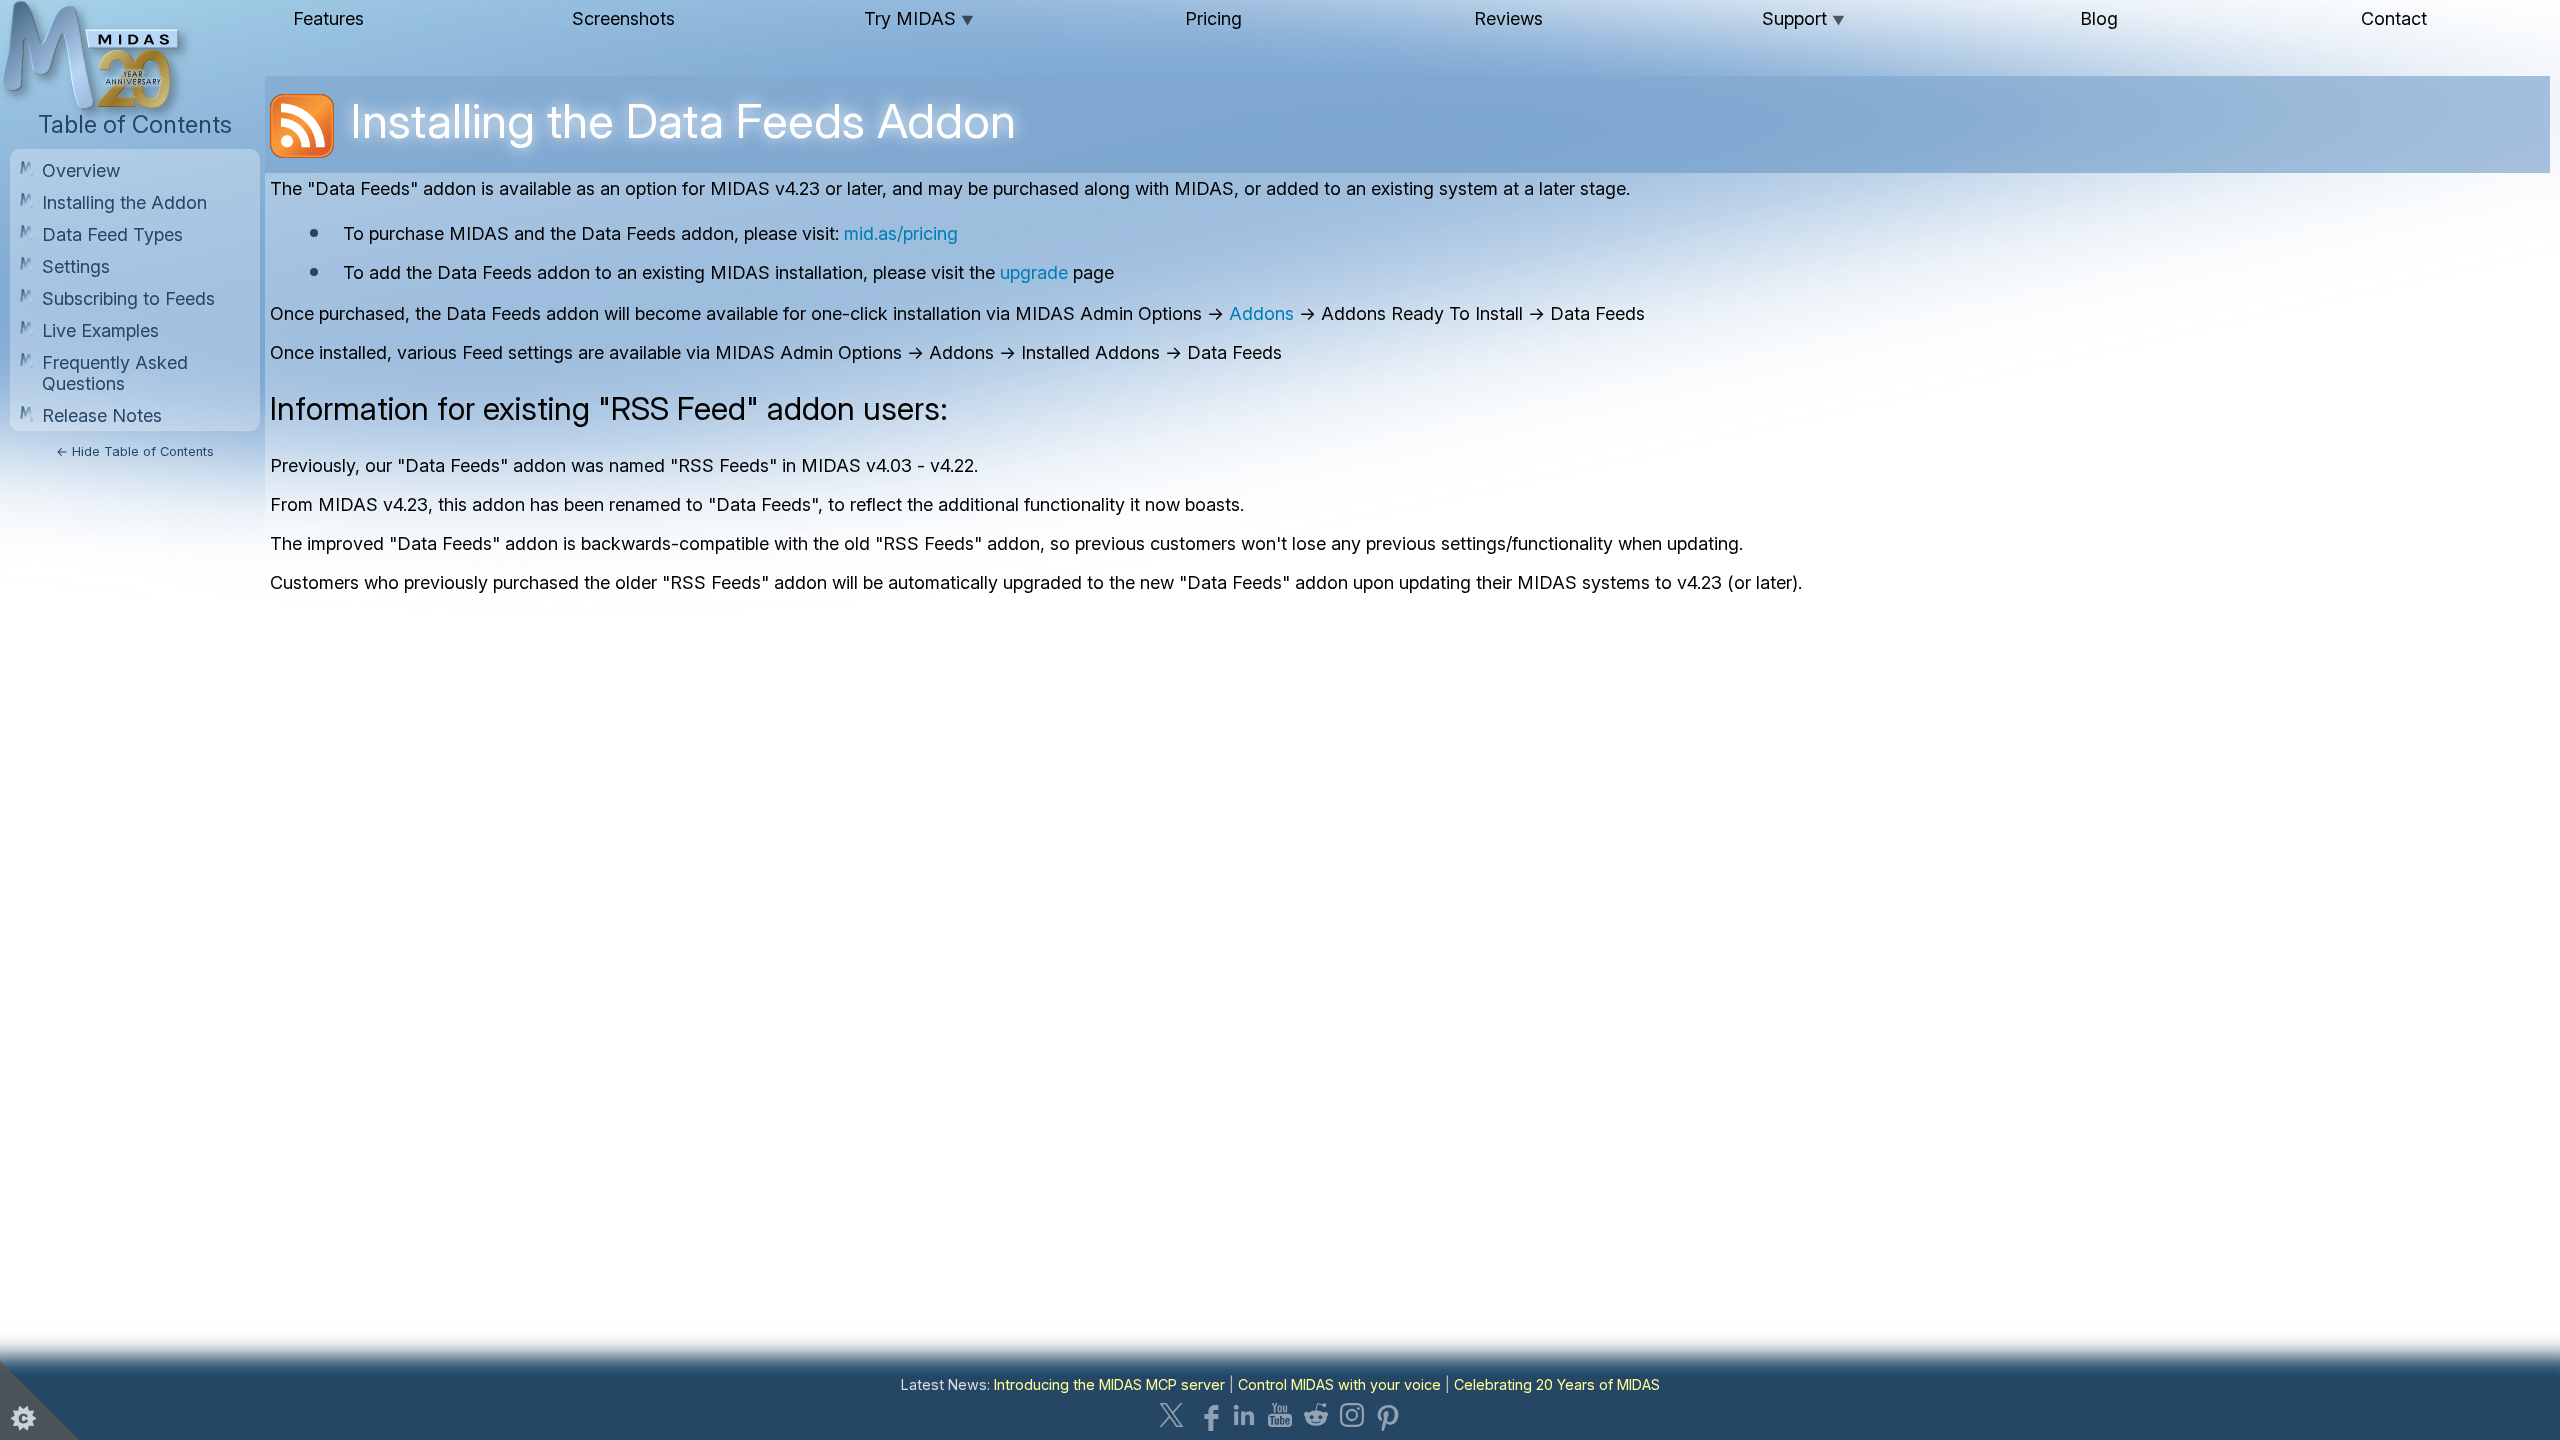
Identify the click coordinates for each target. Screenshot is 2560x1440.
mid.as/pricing (901, 233)
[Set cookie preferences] (40, 1400)
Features (328, 18)
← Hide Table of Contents (135, 451)
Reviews (1508, 18)
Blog (2099, 18)
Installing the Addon (124, 202)
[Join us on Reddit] (1316, 1415)
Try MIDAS (919, 18)
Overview (81, 170)
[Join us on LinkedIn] (1244, 1415)
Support (1803, 18)
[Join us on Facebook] (1208, 1415)
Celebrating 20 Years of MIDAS (1557, 1384)
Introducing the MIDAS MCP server (1109, 1384)
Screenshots (623, 18)
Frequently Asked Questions (115, 373)
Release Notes (102, 415)
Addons (1261, 313)
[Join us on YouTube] (1280, 1415)
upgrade (1034, 272)
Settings (76, 266)
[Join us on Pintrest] (1388, 1415)
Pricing (1213, 18)
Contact (2394, 18)
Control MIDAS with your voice (1339, 1384)
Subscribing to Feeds (128, 298)
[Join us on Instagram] (1352, 1415)
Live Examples (100, 330)
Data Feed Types (112, 234)
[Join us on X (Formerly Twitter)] (1172, 1415)
